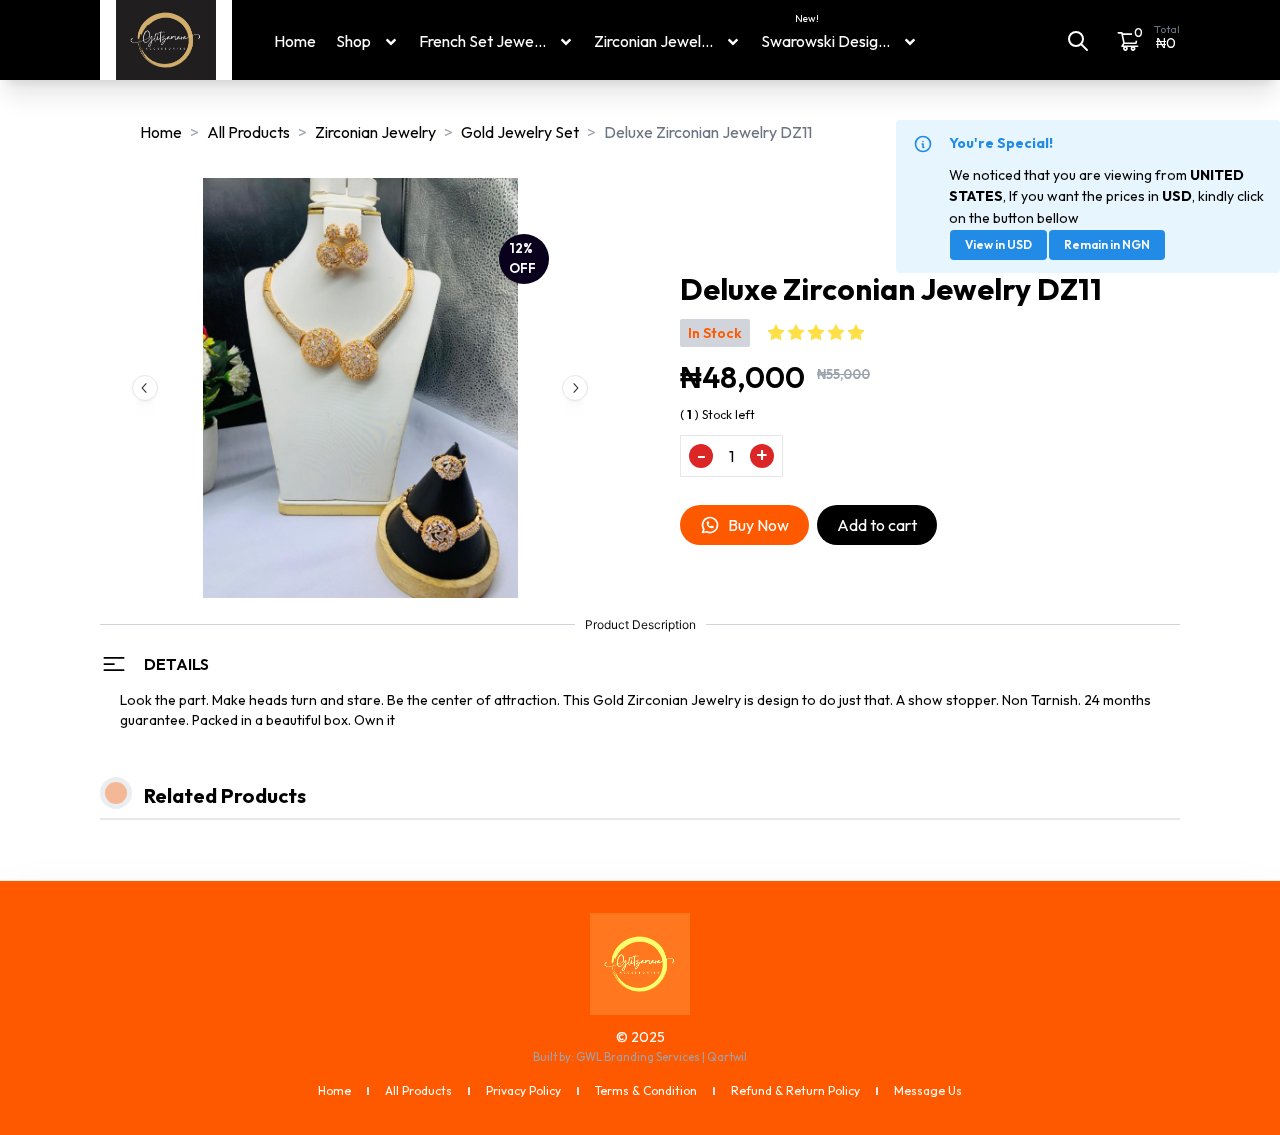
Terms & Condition (646, 1090)
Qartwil (727, 1057)
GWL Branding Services (638, 1057)
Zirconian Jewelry (375, 132)
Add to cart (877, 525)
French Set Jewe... (482, 41)
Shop (353, 41)
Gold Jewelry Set (520, 132)
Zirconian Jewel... (653, 41)
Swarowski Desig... (825, 40)
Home (295, 41)
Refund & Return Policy (795, 1090)
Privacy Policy (523, 1090)
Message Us (928, 1090)
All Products (248, 132)
